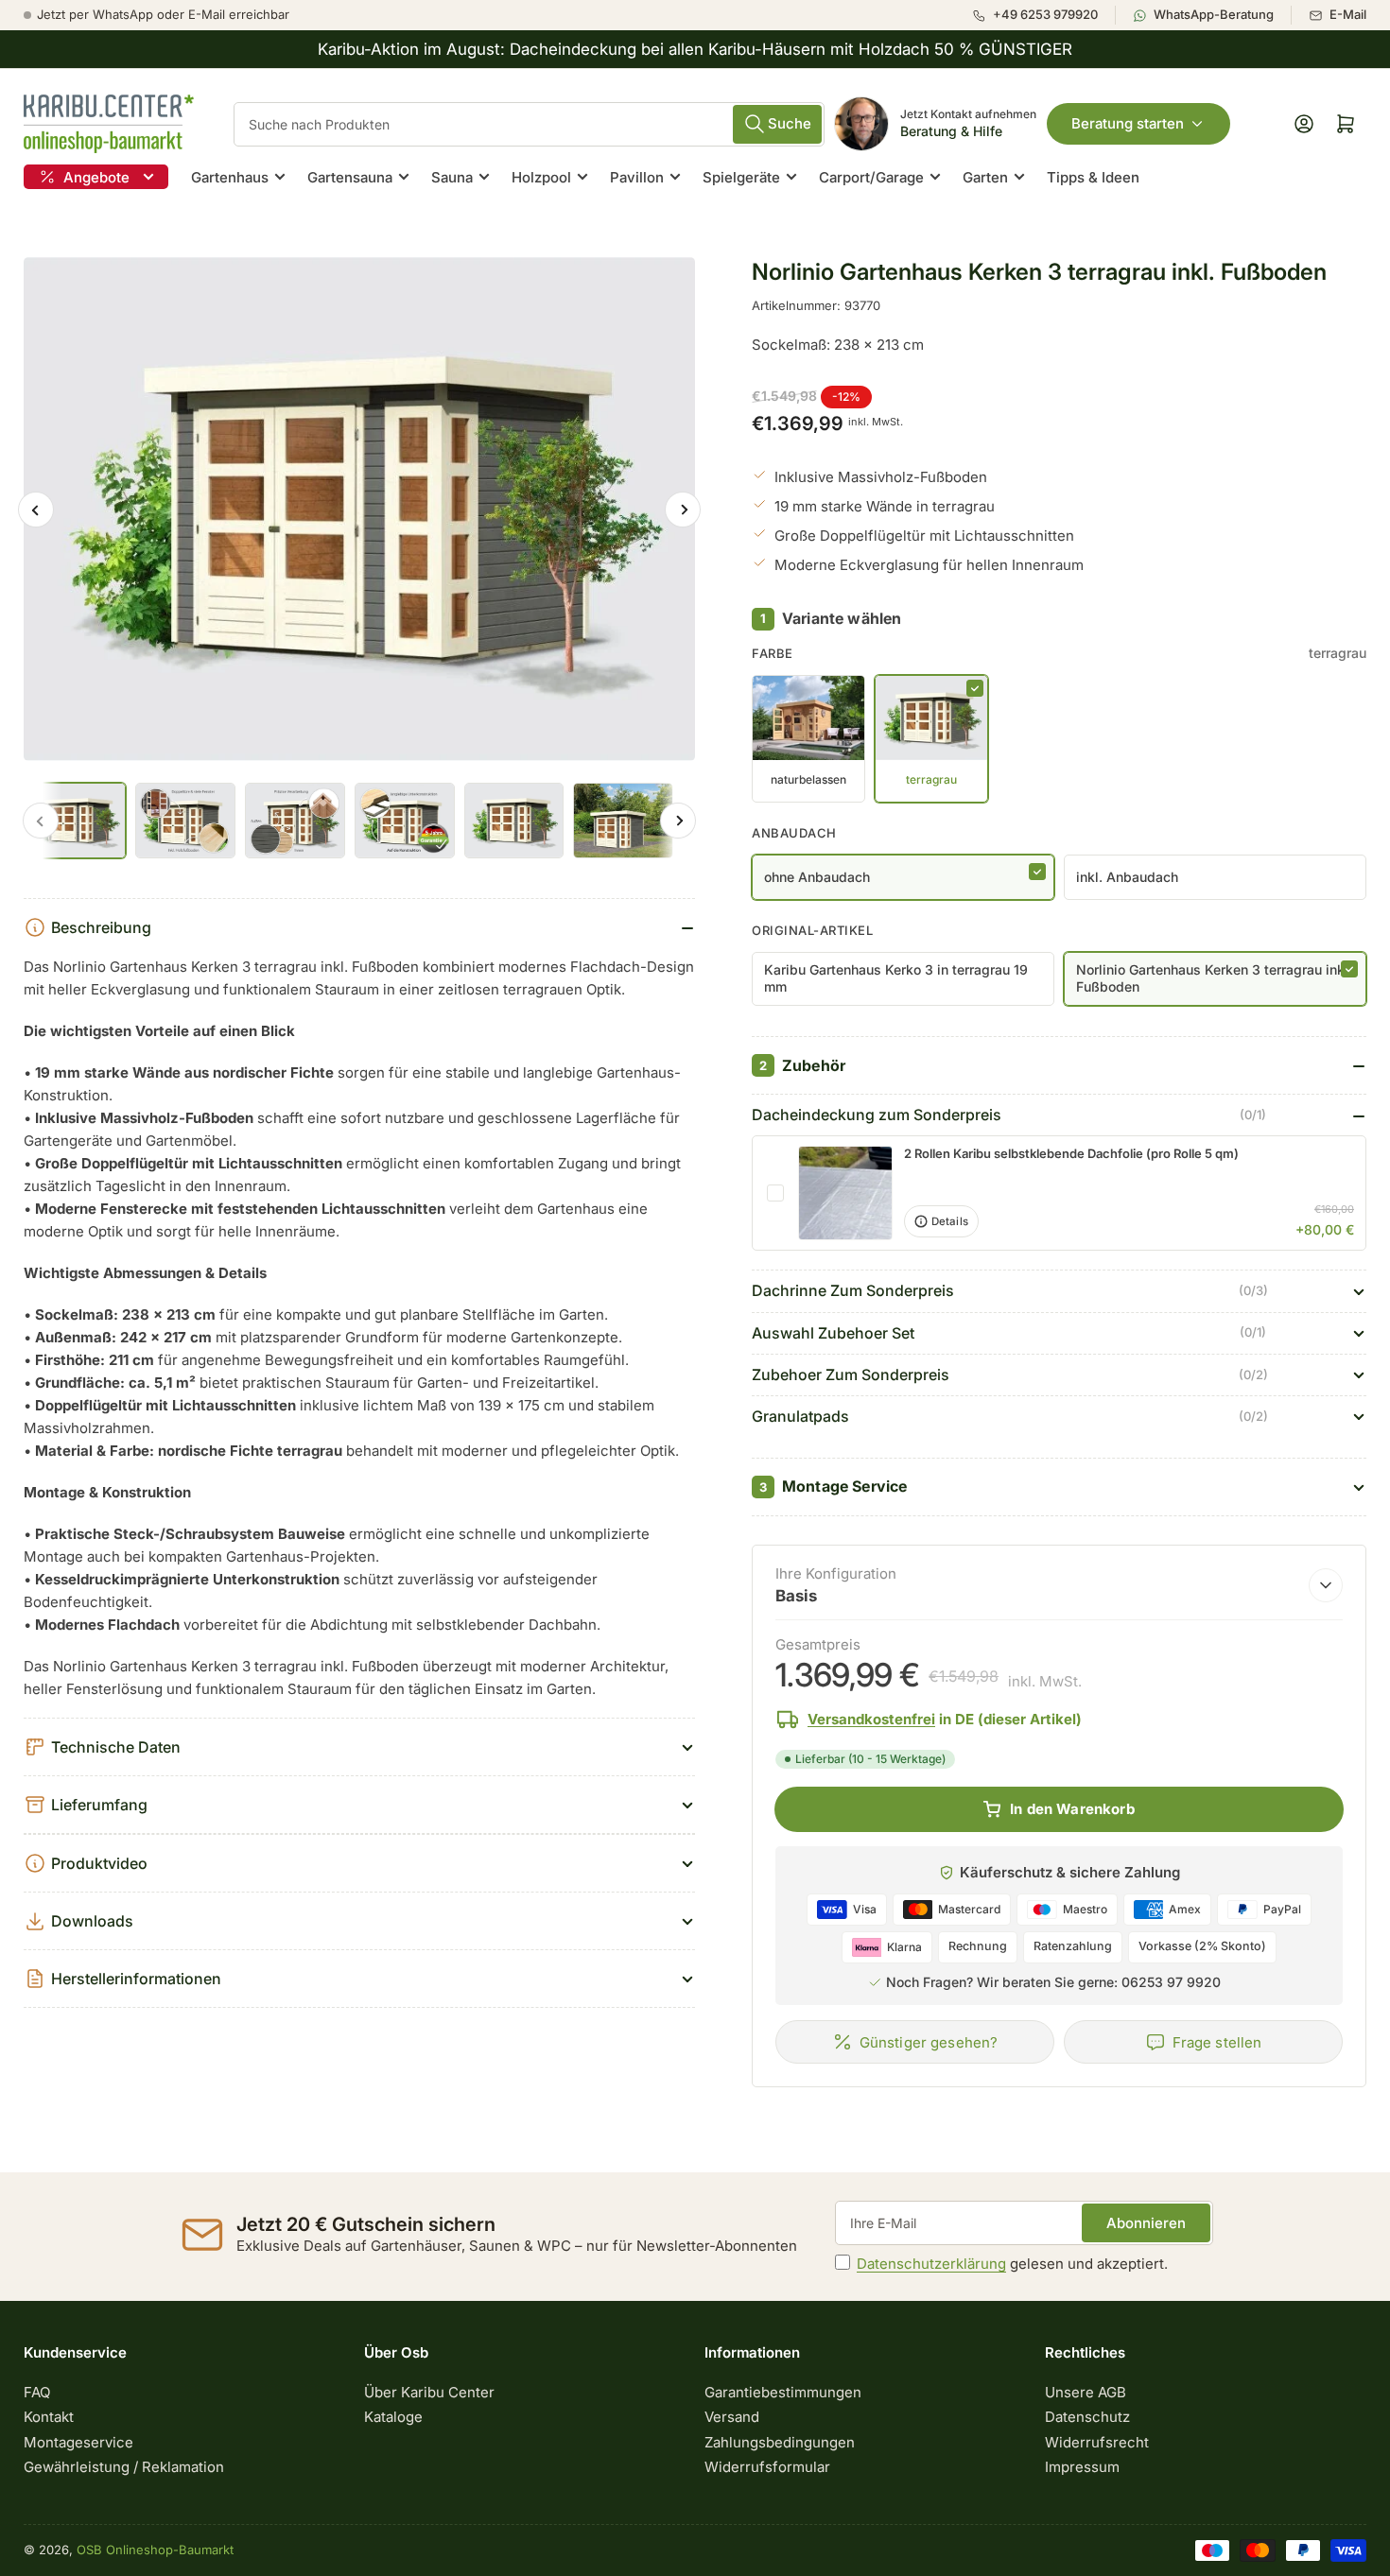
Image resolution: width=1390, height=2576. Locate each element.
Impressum (1082, 2467)
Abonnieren (1146, 2223)
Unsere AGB (1086, 2392)
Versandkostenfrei (871, 1719)
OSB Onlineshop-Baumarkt (155, 2550)
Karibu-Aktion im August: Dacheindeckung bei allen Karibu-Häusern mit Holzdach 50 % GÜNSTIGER (695, 49)
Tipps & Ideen (1093, 177)
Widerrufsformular (767, 2467)
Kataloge (393, 2417)
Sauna (452, 177)
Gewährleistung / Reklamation (124, 2467)
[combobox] (529, 124)
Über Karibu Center (429, 2392)
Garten (985, 177)
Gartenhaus (230, 177)
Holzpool (541, 177)
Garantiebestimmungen (783, 2392)
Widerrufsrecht (1097, 2442)
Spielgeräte (741, 177)
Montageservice (78, 2442)
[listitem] (1043, 15)
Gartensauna (350, 177)
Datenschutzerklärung (931, 2264)
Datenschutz (1087, 2417)
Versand (732, 2417)
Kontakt (49, 2417)
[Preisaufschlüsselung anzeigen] (1326, 1585)
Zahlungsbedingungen (780, 2442)
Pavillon (637, 177)
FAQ (37, 2392)
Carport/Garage (871, 177)
